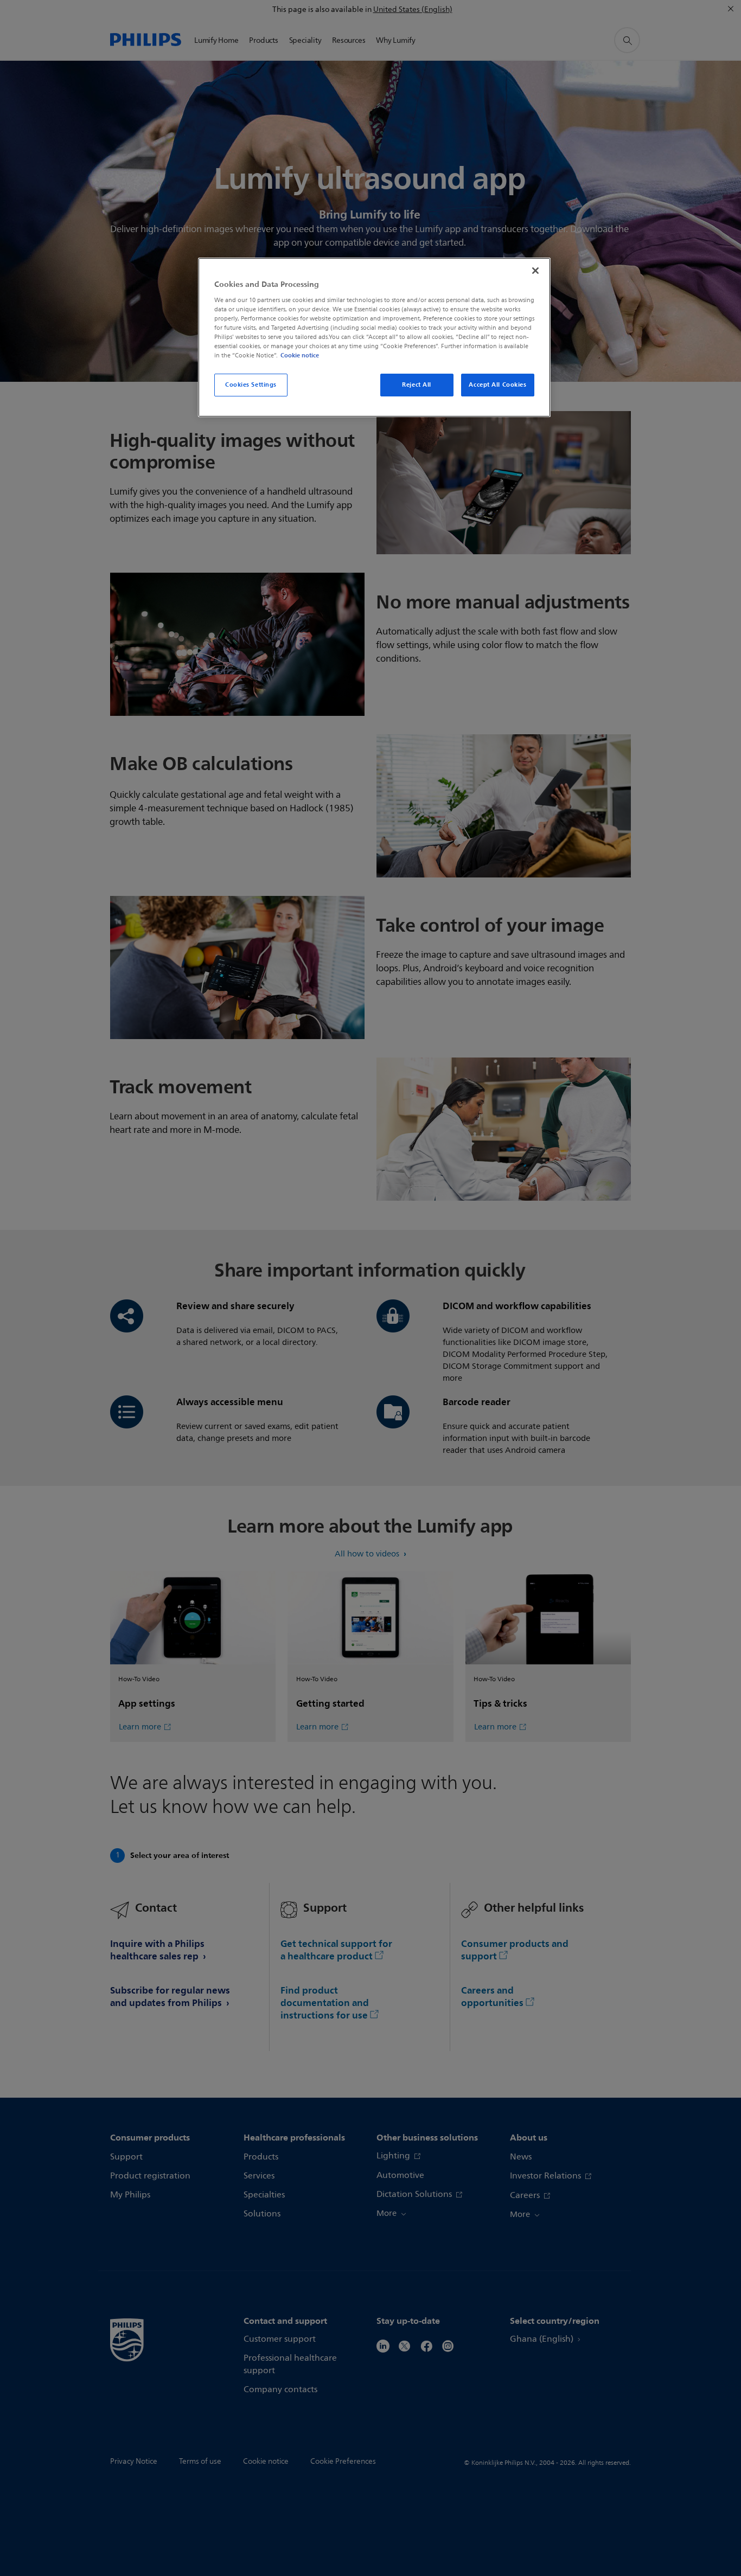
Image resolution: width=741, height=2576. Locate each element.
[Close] (535, 271)
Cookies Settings (251, 385)
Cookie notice (300, 355)
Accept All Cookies (497, 385)
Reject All (417, 385)
